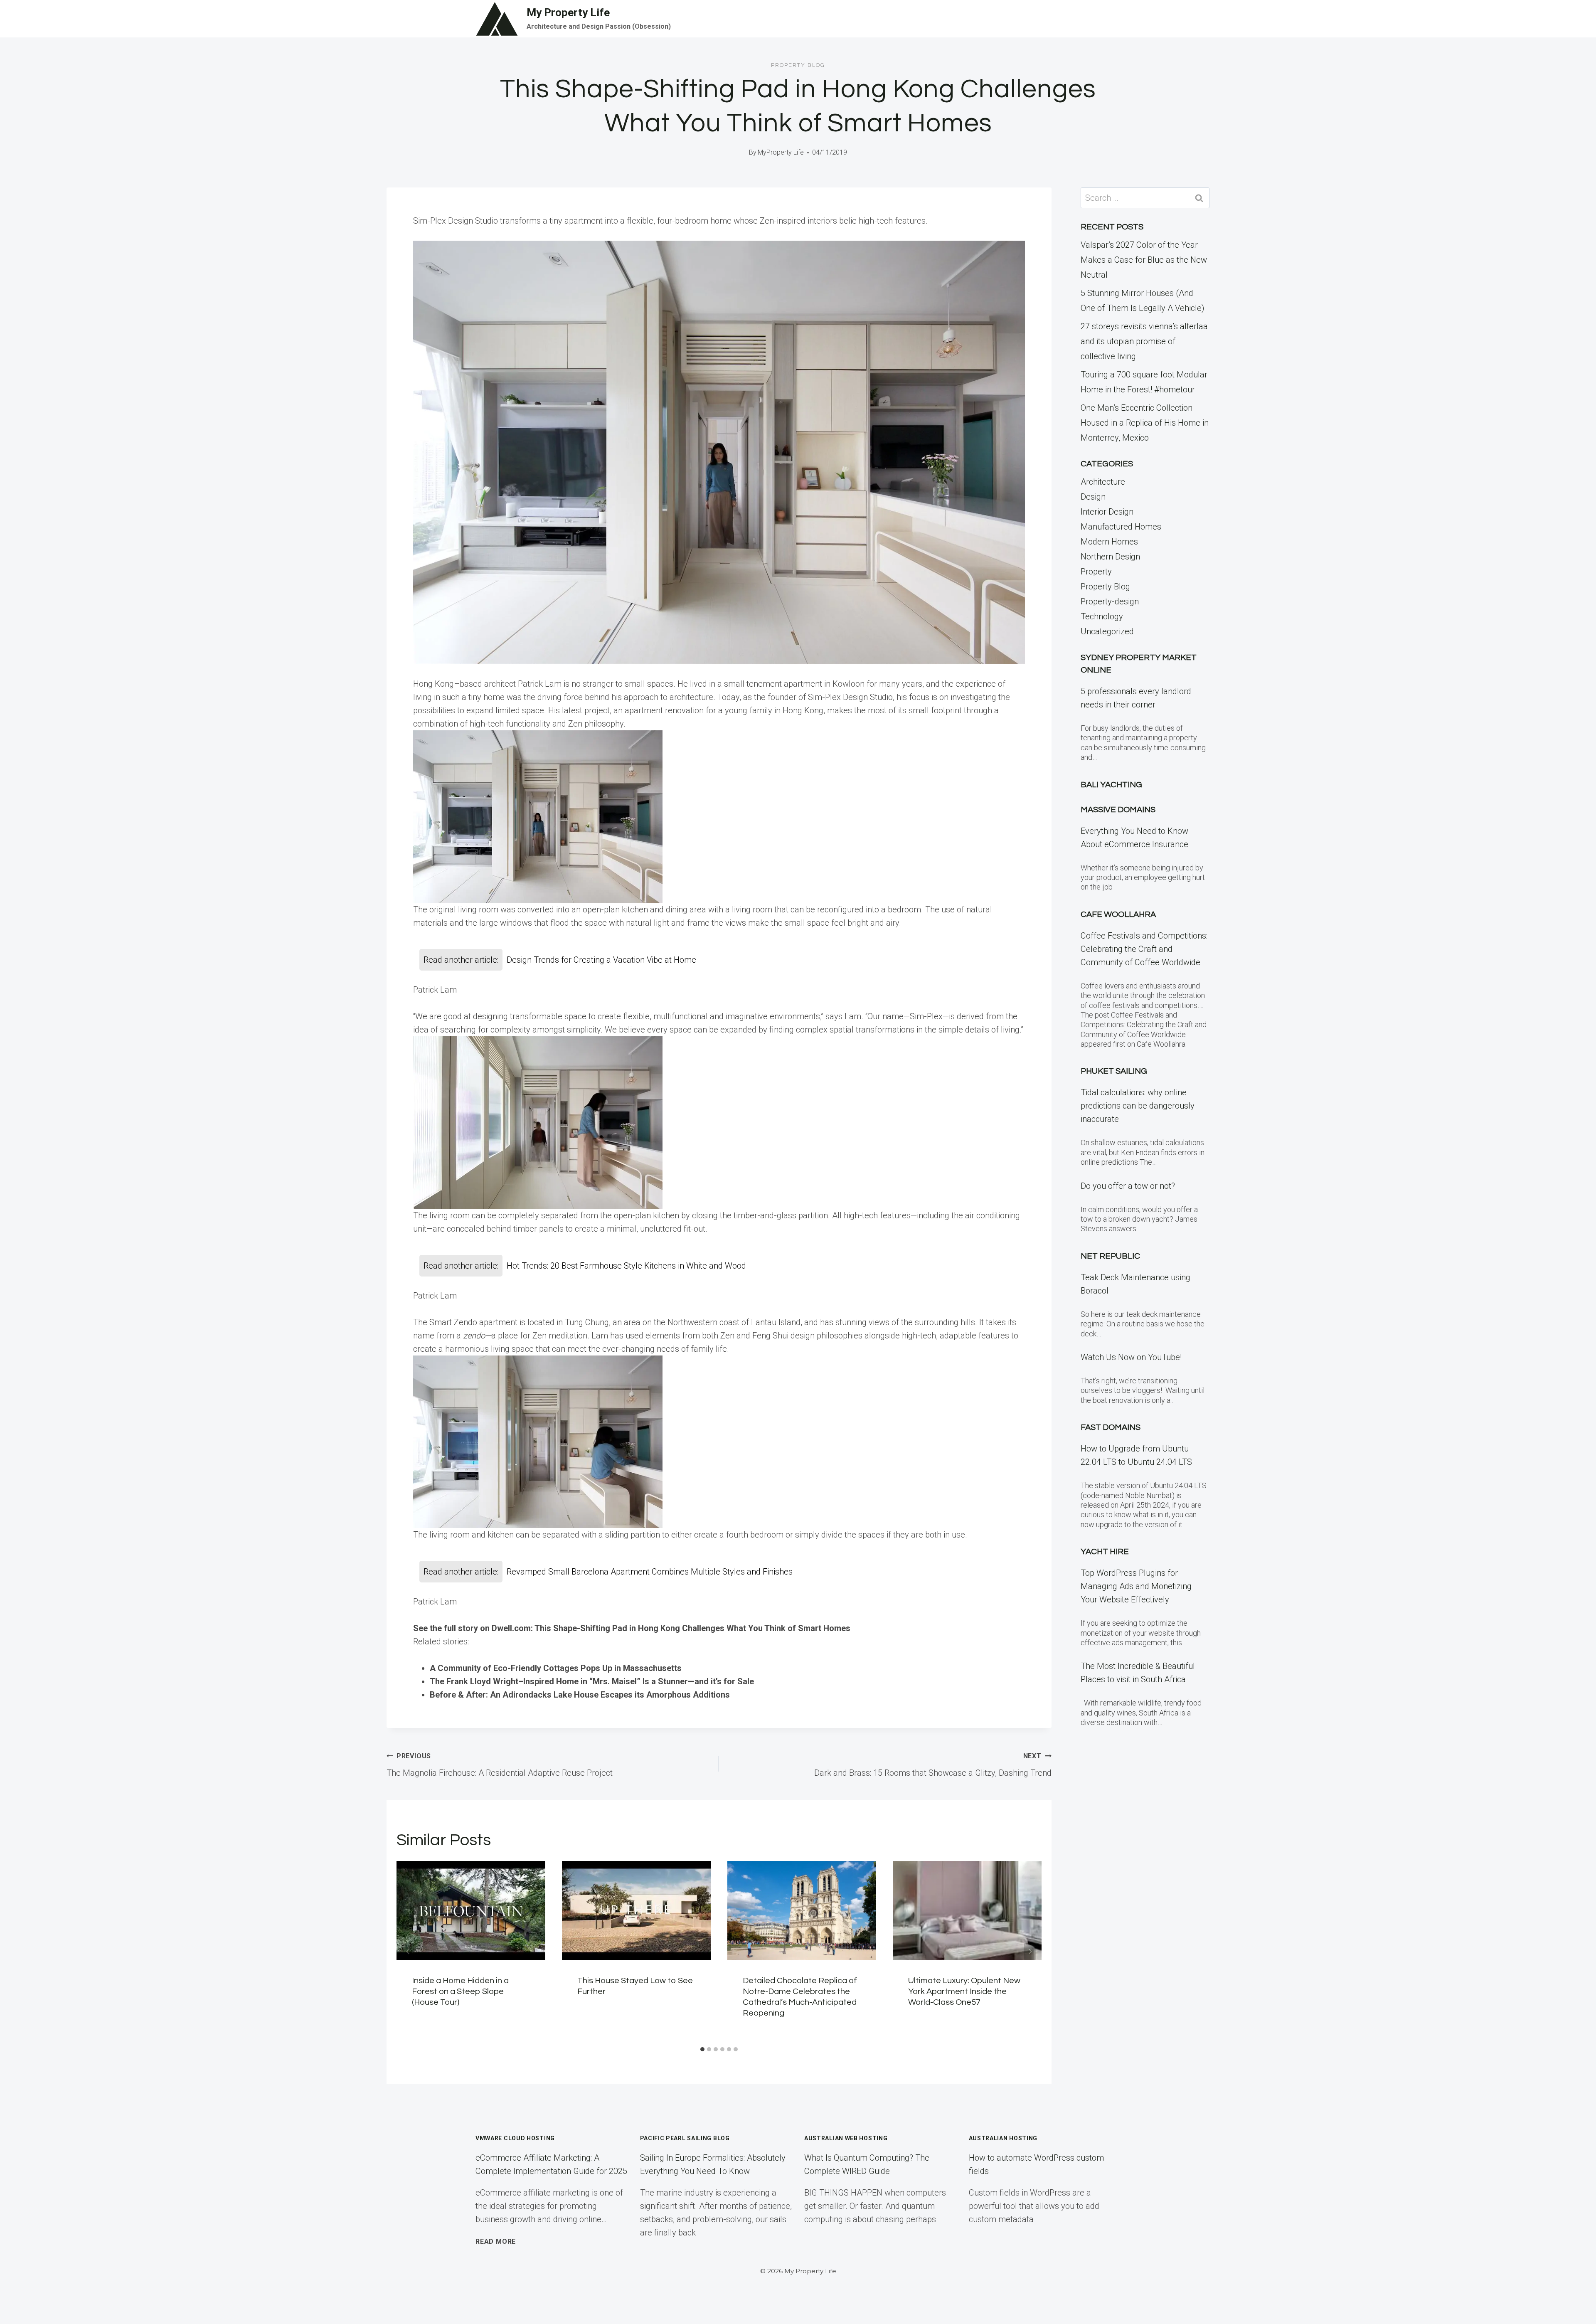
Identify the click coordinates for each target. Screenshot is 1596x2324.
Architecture (1103, 482)
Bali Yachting (1111, 785)
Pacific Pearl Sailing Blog (685, 2138)
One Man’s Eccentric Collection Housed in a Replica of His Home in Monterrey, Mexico (1145, 423)
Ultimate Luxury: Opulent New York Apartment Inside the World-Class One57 (964, 1991)
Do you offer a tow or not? (1128, 1186)
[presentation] (471, 1911)
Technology (1102, 616)
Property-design (1110, 601)
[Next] (1030, 1952)
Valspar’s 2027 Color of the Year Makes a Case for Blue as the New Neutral (1144, 260)
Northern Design (1110, 557)
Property (1096, 572)
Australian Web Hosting (846, 2138)
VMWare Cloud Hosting (515, 2138)
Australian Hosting (1003, 2138)
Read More (496, 2241)
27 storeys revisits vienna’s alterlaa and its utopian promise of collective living (1144, 341)
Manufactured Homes (1121, 527)
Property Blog (798, 65)
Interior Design (1107, 512)
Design (1093, 497)
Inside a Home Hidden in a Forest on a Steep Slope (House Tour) (460, 1991)
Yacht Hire (1105, 1552)
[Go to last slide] (408, 1952)
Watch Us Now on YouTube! (1131, 1357)
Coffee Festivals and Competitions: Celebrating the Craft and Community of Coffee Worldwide (1144, 949)
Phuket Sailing (1114, 1071)
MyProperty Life (781, 152)
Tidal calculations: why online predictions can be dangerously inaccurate (1138, 1106)
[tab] (702, 2049)
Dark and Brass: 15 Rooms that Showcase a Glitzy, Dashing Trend (933, 1765)
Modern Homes (1109, 542)
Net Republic (1110, 1256)
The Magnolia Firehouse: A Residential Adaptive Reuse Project (500, 1765)
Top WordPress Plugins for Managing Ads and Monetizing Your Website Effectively (1136, 1586)
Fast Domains (1111, 1427)
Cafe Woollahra (1118, 914)
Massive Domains (1118, 810)
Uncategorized (1107, 631)
